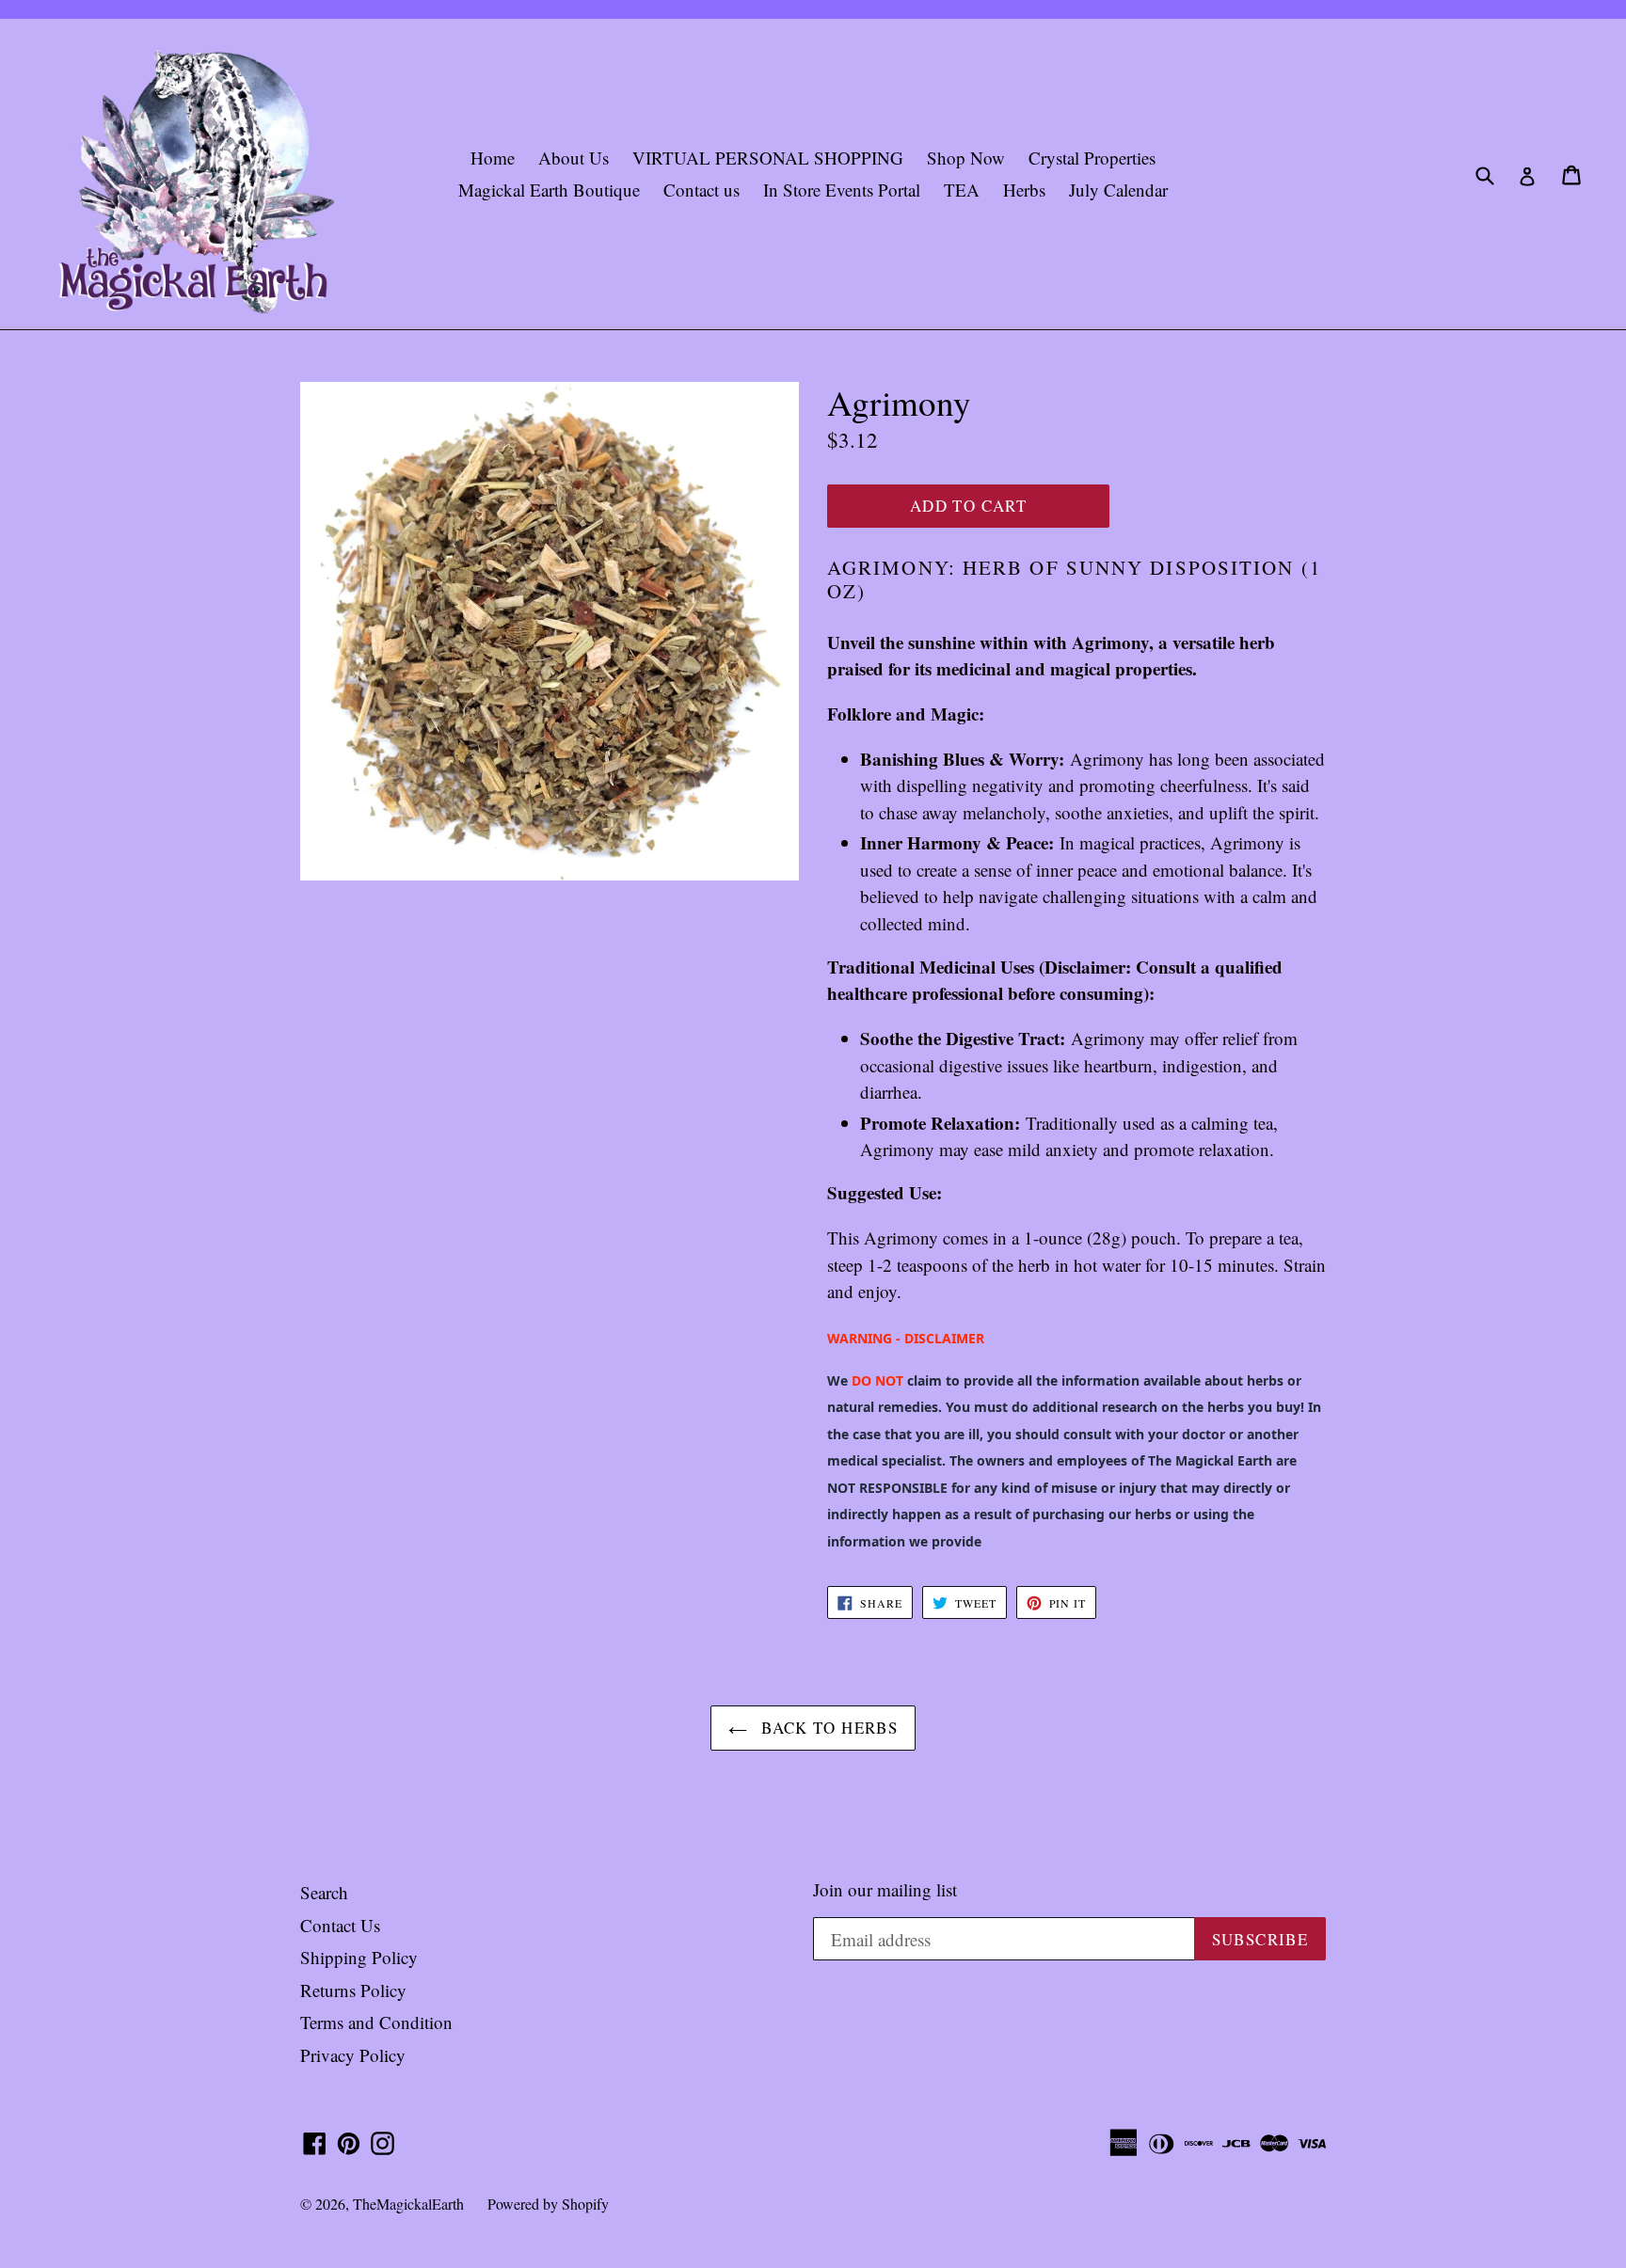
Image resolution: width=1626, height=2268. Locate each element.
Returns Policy (353, 1990)
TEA (962, 190)
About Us (574, 158)
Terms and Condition (376, 2022)
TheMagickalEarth (408, 2204)
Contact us (701, 190)
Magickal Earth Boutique (549, 190)
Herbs (1024, 190)
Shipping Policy (359, 1957)
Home (493, 158)
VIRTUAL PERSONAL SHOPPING (768, 158)
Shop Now (966, 158)
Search (324, 1892)
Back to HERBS (827, 1728)
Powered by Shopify (548, 2204)
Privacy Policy (353, 2055)
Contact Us (340, 1925)
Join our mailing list (885, 1890)
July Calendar (1118, 190)
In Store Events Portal (842, 190)
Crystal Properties (1092, 158)
